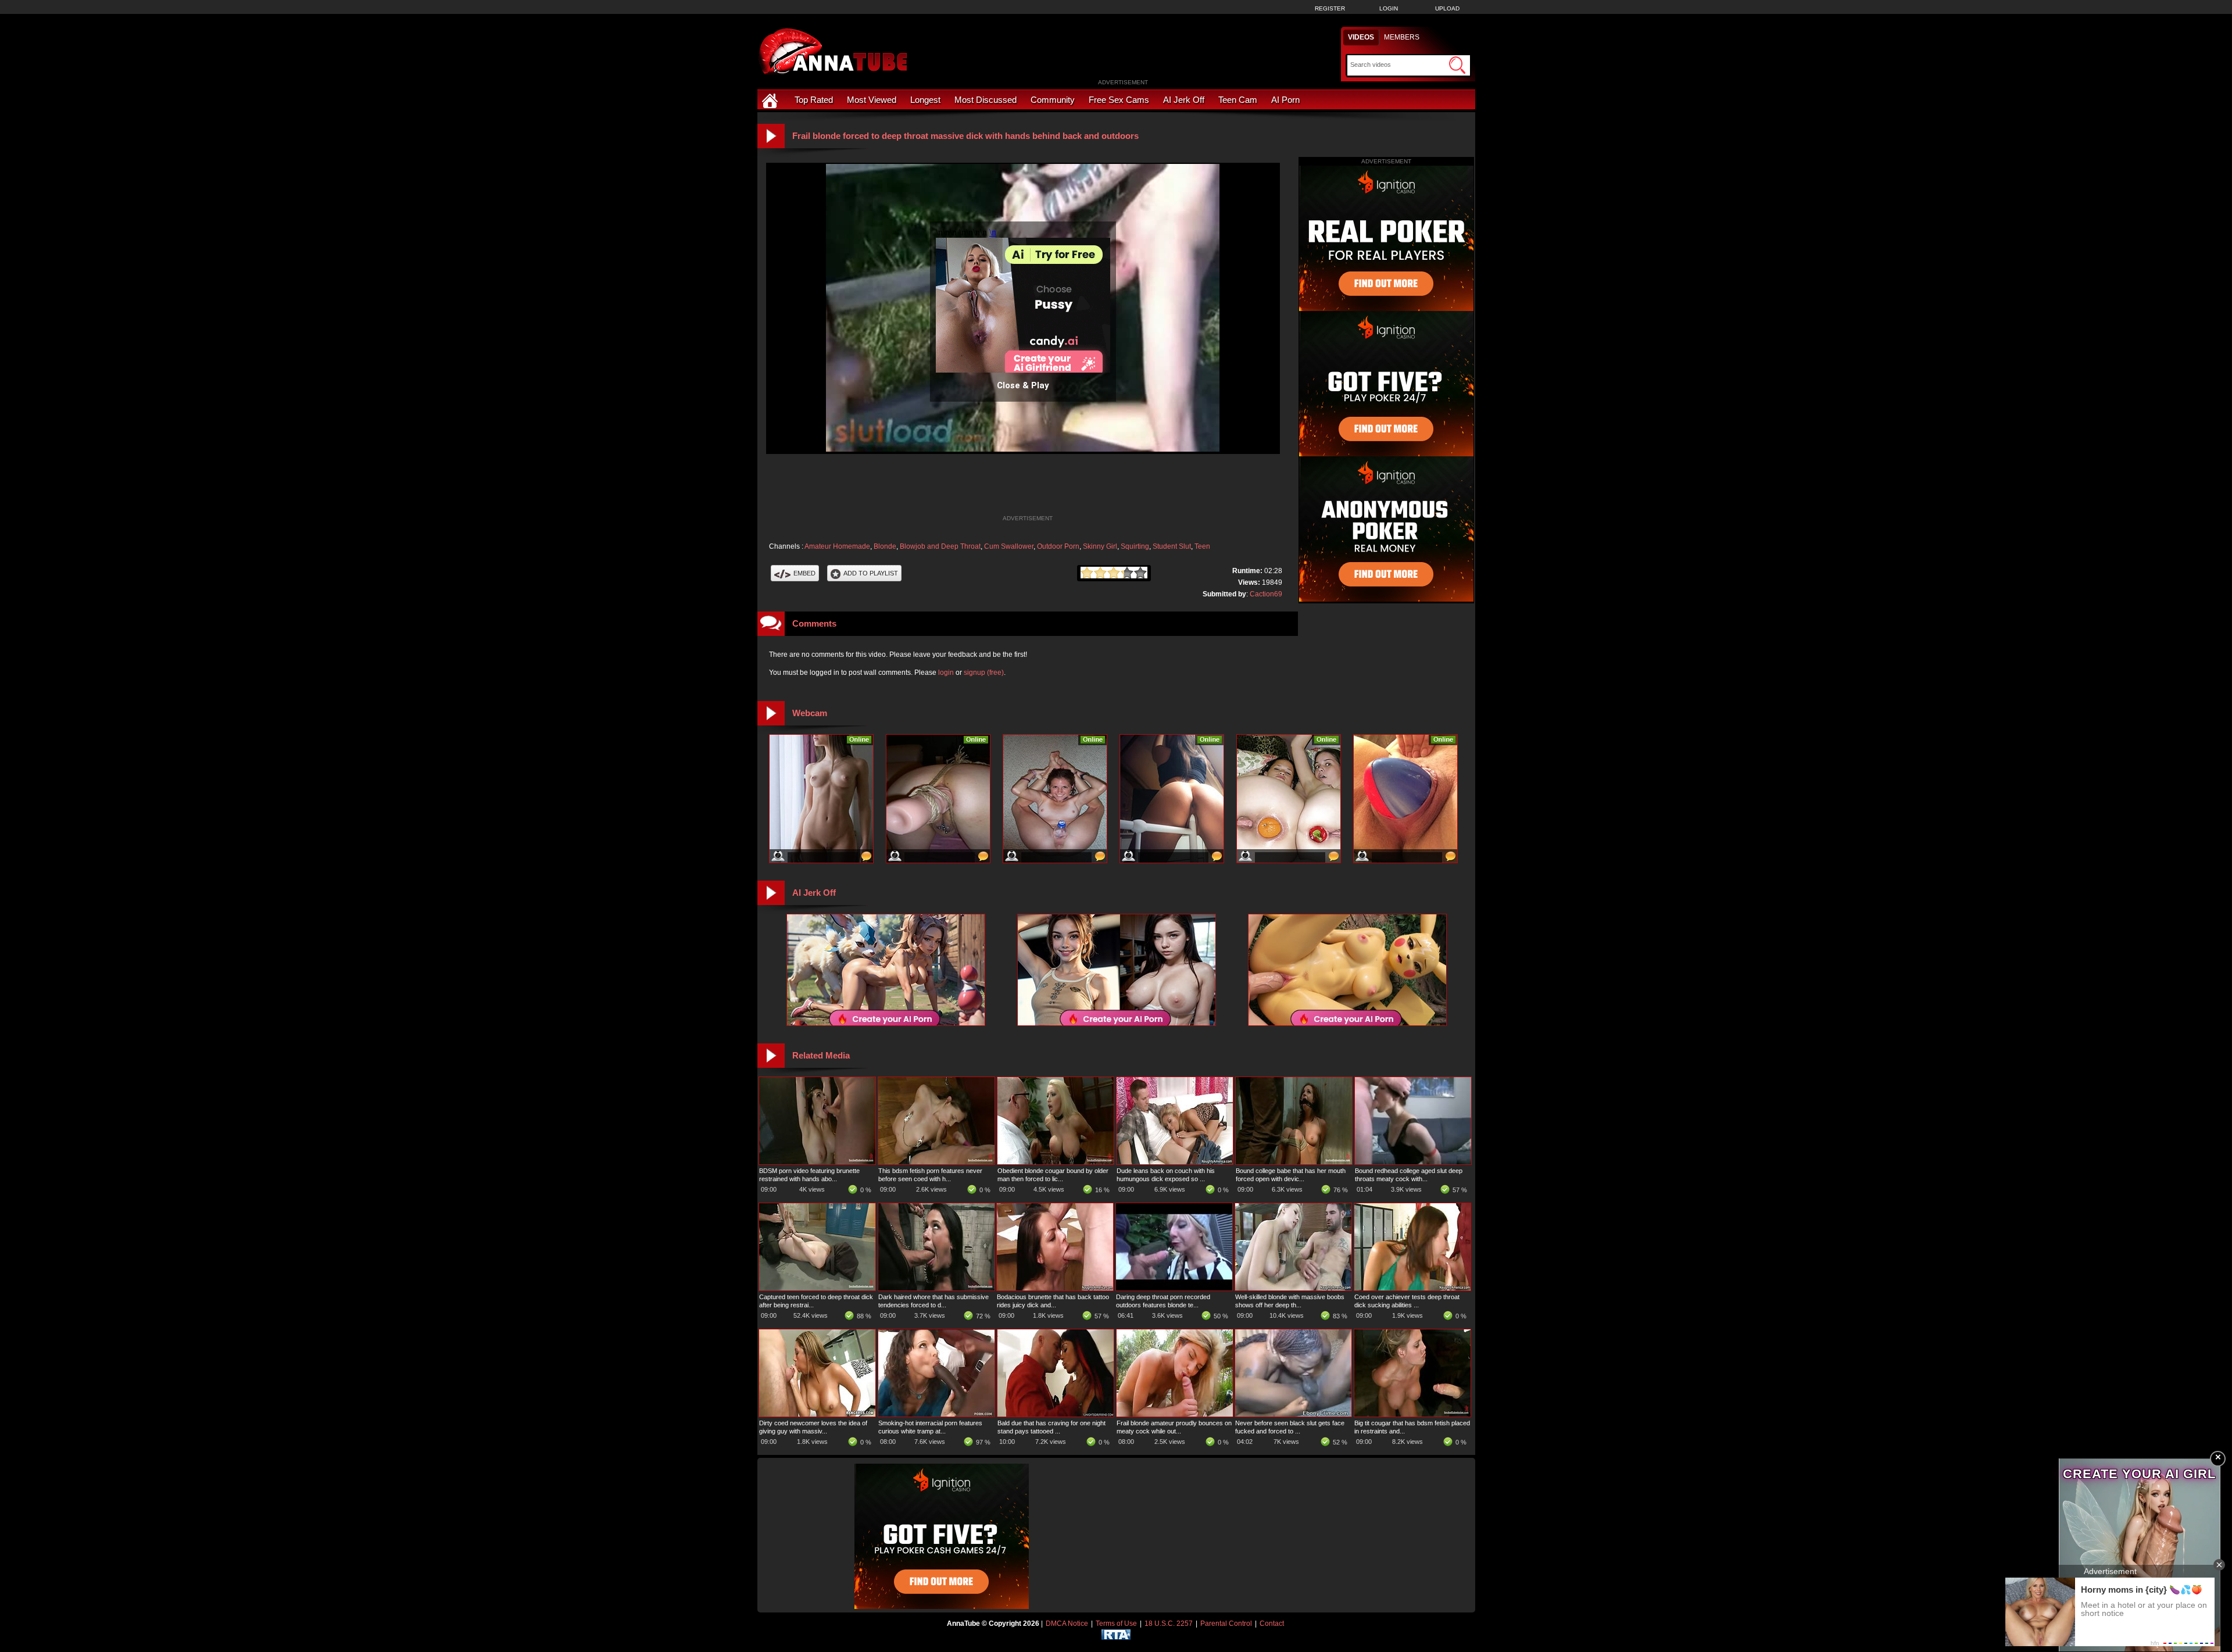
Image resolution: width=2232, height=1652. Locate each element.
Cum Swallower (1009, 546)
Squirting (1135, 546)
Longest (925, 100)
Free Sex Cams (1119, 100)
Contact (1272, 1624)
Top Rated (814, 100)
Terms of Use (1116, 1624)
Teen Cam (1238, 100)
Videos (1361, 37)
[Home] (771, 100)
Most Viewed (872, 100)
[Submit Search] (1457, 65)
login (946, 673)
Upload (1447, 8)
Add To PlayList (871, 573)
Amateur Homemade (837, 546)
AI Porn (1285, 100)
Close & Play (1023, 385)
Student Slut (1172, 546)
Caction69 (1266, 594)
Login (1389, 8)
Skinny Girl (1100, 546)
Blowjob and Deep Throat (940, 546)
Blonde (885, 546)
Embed (804, 573)
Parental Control (1226, 1624)
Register (1330, 8)
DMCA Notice (1067, 1624)
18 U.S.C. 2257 (1169, 1624)
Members (1402, 37)
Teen (1202, 546)
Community (1053, 100)
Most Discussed (986, 100)
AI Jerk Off (1184, 100)
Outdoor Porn (1058, 546)
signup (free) (984, 673)
